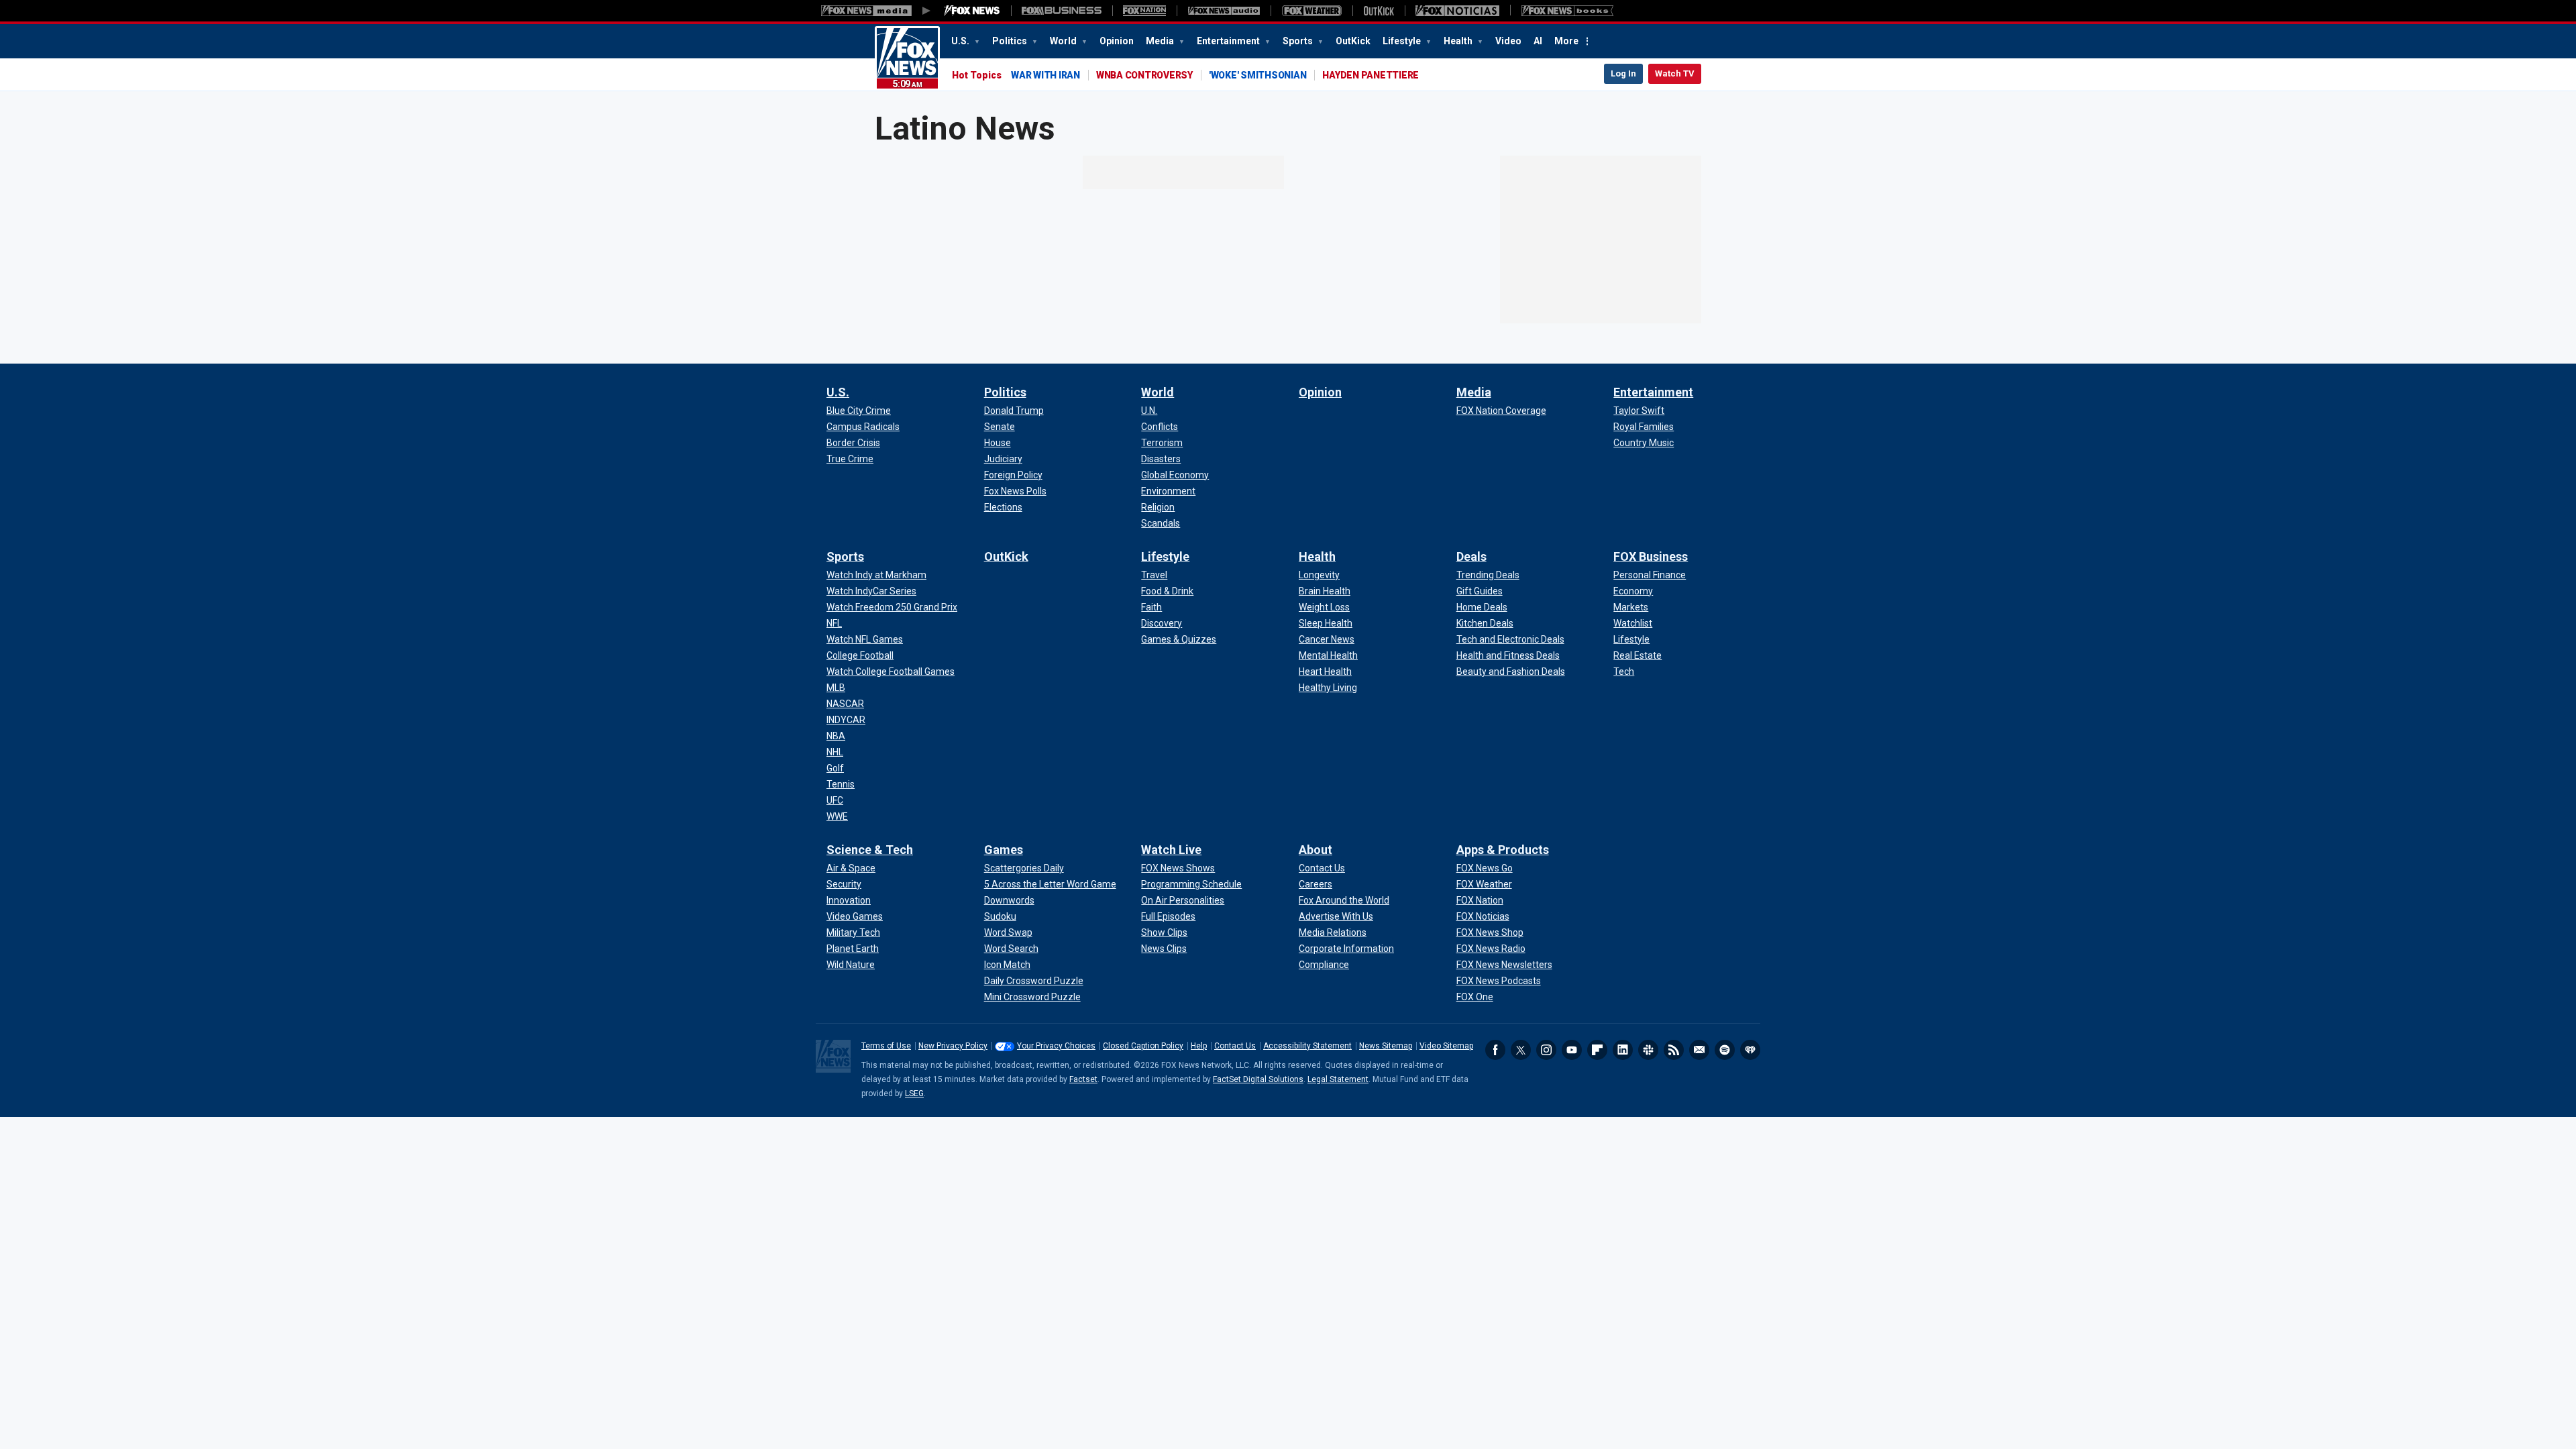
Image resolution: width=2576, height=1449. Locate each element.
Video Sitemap (1446, 1046)
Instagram (1546, 1050)
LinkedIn (1623, 1050)
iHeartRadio (1750, 1050)
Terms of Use (886, 1046)
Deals (1471, 556)
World (1064, 41)
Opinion (1117, 41)
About (1316, 850)
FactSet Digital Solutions (1258, 1079)
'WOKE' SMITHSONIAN (1258, 75)
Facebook (1495, 1050)
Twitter (1521, 1050)
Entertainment (1229, 41)
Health (1459, 41)
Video (1508, 41)
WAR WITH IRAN (1045, 75)
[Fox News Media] (972, 11)
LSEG (914, 1093)
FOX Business (1651, 556)
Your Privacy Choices (1056, 1046)
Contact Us (1235, 1046)
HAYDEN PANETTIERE (1371, 75)
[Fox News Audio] (1224, 11)
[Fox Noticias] (1457, 11)
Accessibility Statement (1307, 1046)
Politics (1011, 41)
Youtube (1572, 1050)
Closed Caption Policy (1143, 1046)
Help (1199, 1046)
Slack (1648, 1050)
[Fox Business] (1062, 11)
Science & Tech (870, 850)
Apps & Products (1503, 850)
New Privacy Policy (953, 1046)
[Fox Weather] (1311, 11)
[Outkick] (1379, 11)
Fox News (907, 58)
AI (1538, 41)
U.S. (961, 41)
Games (1004, 850)
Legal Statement (1338, 1079)
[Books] (1567, 11)
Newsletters (1699, 1050)
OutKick (1353, 41)
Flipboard (1597, 1050)
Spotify (1725, 1050)
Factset (1083, 1079)
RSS (1674, 1050)
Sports (1299, 41)
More (1566, 41)
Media (1161, 41)
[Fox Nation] (1144, 11)
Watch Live (1171, 850)
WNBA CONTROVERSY (1144, 75)
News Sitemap (1386, 1046)
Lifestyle (1403, 41)
